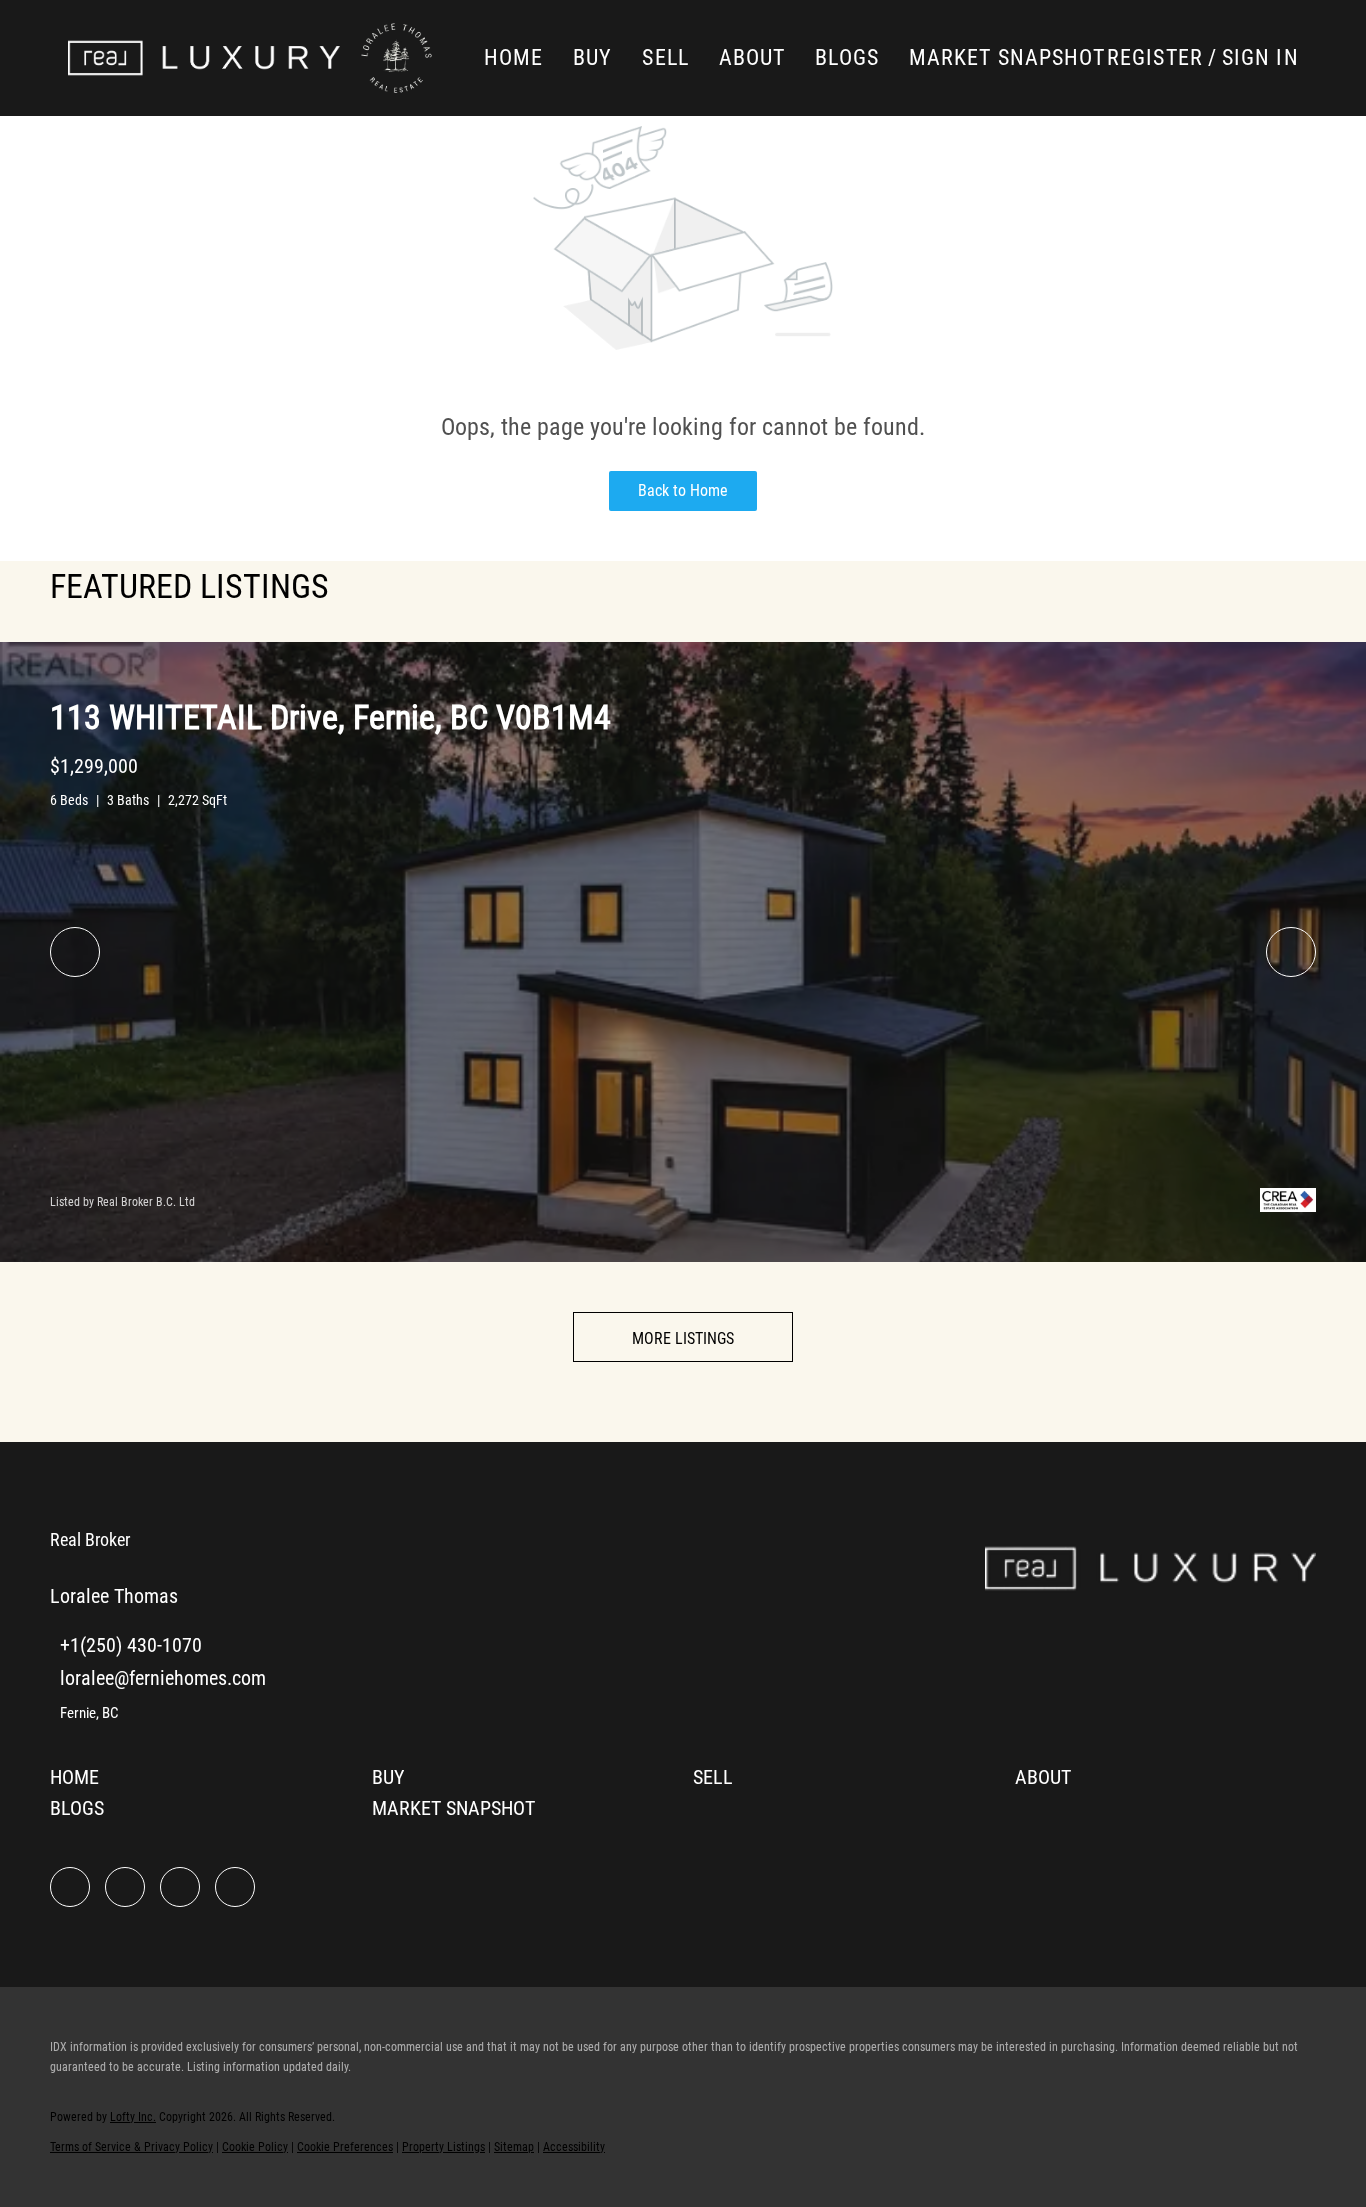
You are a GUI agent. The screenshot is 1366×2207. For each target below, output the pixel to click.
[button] (204, 58)
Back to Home (683, 490)
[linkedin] (125, 1887)
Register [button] (1155, 57)
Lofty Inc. (133, 2117)
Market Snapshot (1007, 57)
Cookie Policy (255, 2147)
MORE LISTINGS (683, 1338)
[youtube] (235, 1887)
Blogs (847, 57)
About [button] (752, 57)
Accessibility (574, 2147)
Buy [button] (592, 57)
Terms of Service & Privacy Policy (131, 2147)
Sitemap (514, 2147)
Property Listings (443, 2147)
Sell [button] (665, 57)
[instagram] (180, 1887)
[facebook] (70, 1887)
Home (513, 57)
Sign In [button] (1260, 57)
